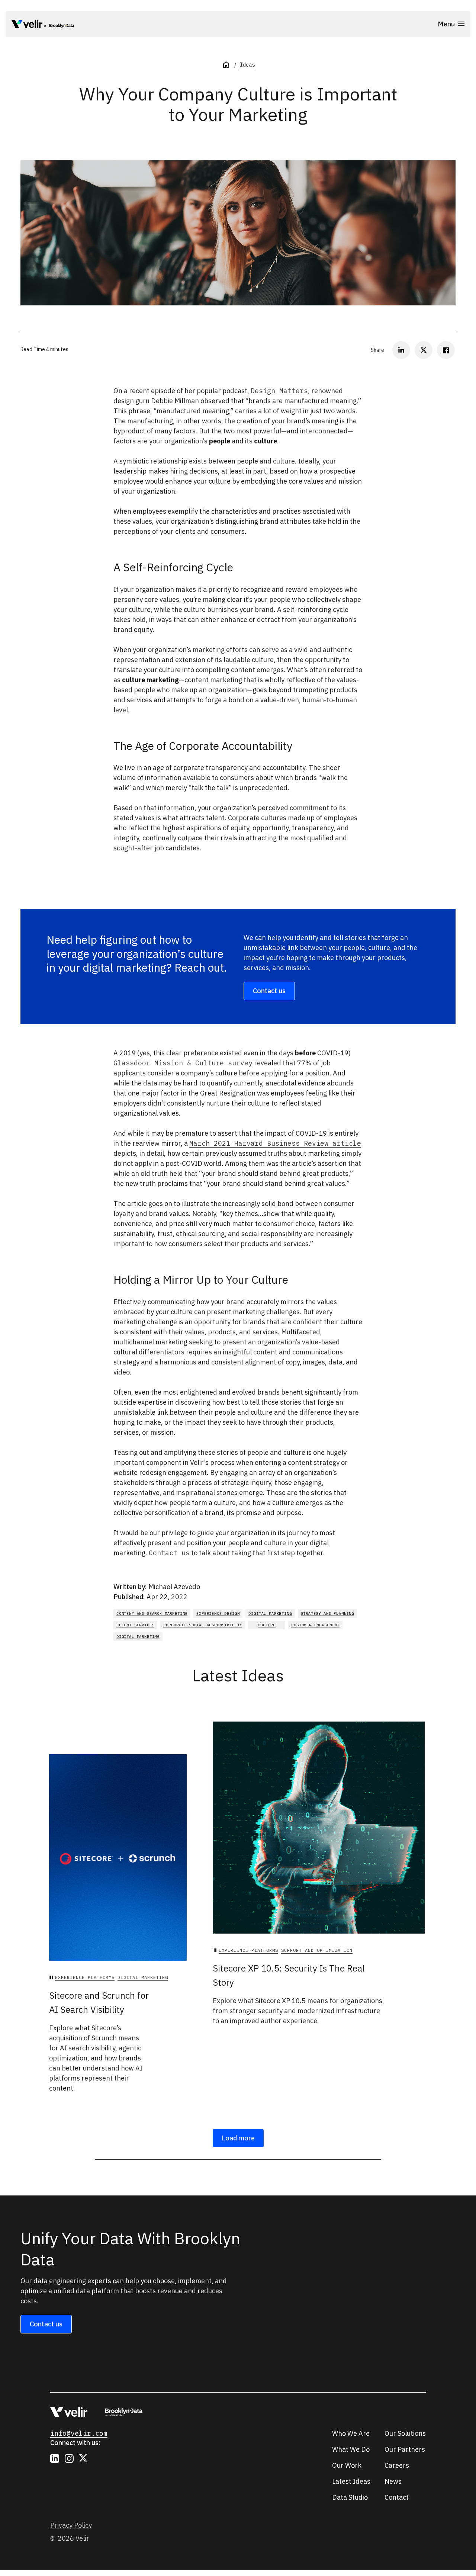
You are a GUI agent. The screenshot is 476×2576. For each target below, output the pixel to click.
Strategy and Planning (327, 1613)
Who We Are (351, 2433)
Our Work (347, 2465)
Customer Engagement (315, 1625)
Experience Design (218, 1613)
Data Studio (350, 2497)
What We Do (351, 2449)
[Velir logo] (27, 25)
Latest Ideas (351, 2481)
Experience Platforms (85, 1977)
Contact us (269, 991)
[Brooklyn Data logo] (59, 25)
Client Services (135, 1625)
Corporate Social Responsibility (203, 1625)
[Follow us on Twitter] (84, 2458)
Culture (267, 1625)
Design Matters (279, 391)
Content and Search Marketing (152, 1613)
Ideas (247, 65)
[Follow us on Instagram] (69, 2458)
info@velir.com (79, 2433)
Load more (238, 2138)
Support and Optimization (317, 1950)
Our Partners (405, 2449)
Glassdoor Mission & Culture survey (183, 1063)
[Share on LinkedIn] (401, 350)
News (393, 2481)
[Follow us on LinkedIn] (55, 2458)
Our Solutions (405, 2433)
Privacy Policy (71, 2525)
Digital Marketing (270, 1613)
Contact (397, 2497)
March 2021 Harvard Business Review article (275, 1143)
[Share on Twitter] (424, 350)
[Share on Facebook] (446, 350)
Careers (397, 2465)
